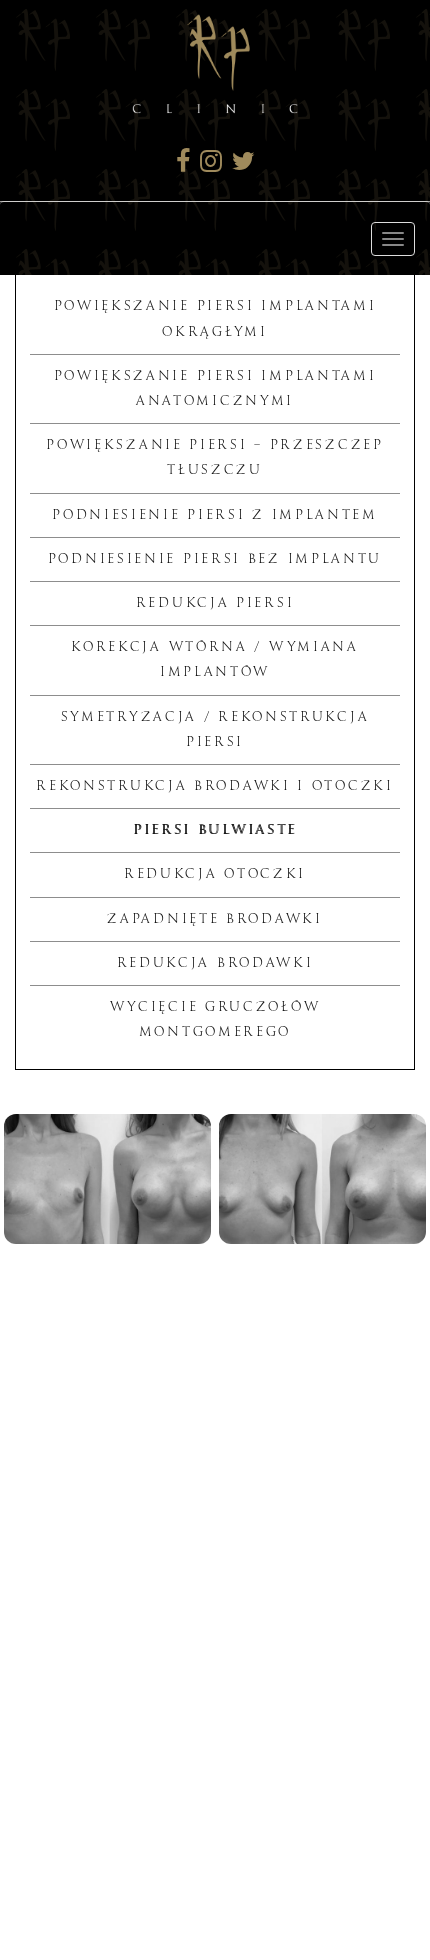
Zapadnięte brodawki (214, 919)
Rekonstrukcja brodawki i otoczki (214, 786)
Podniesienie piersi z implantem (215, 515)
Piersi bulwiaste (215, 830)
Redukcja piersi (215, 603)
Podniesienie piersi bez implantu (215, 559)
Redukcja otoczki (215, 874)
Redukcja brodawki (215, 963)
